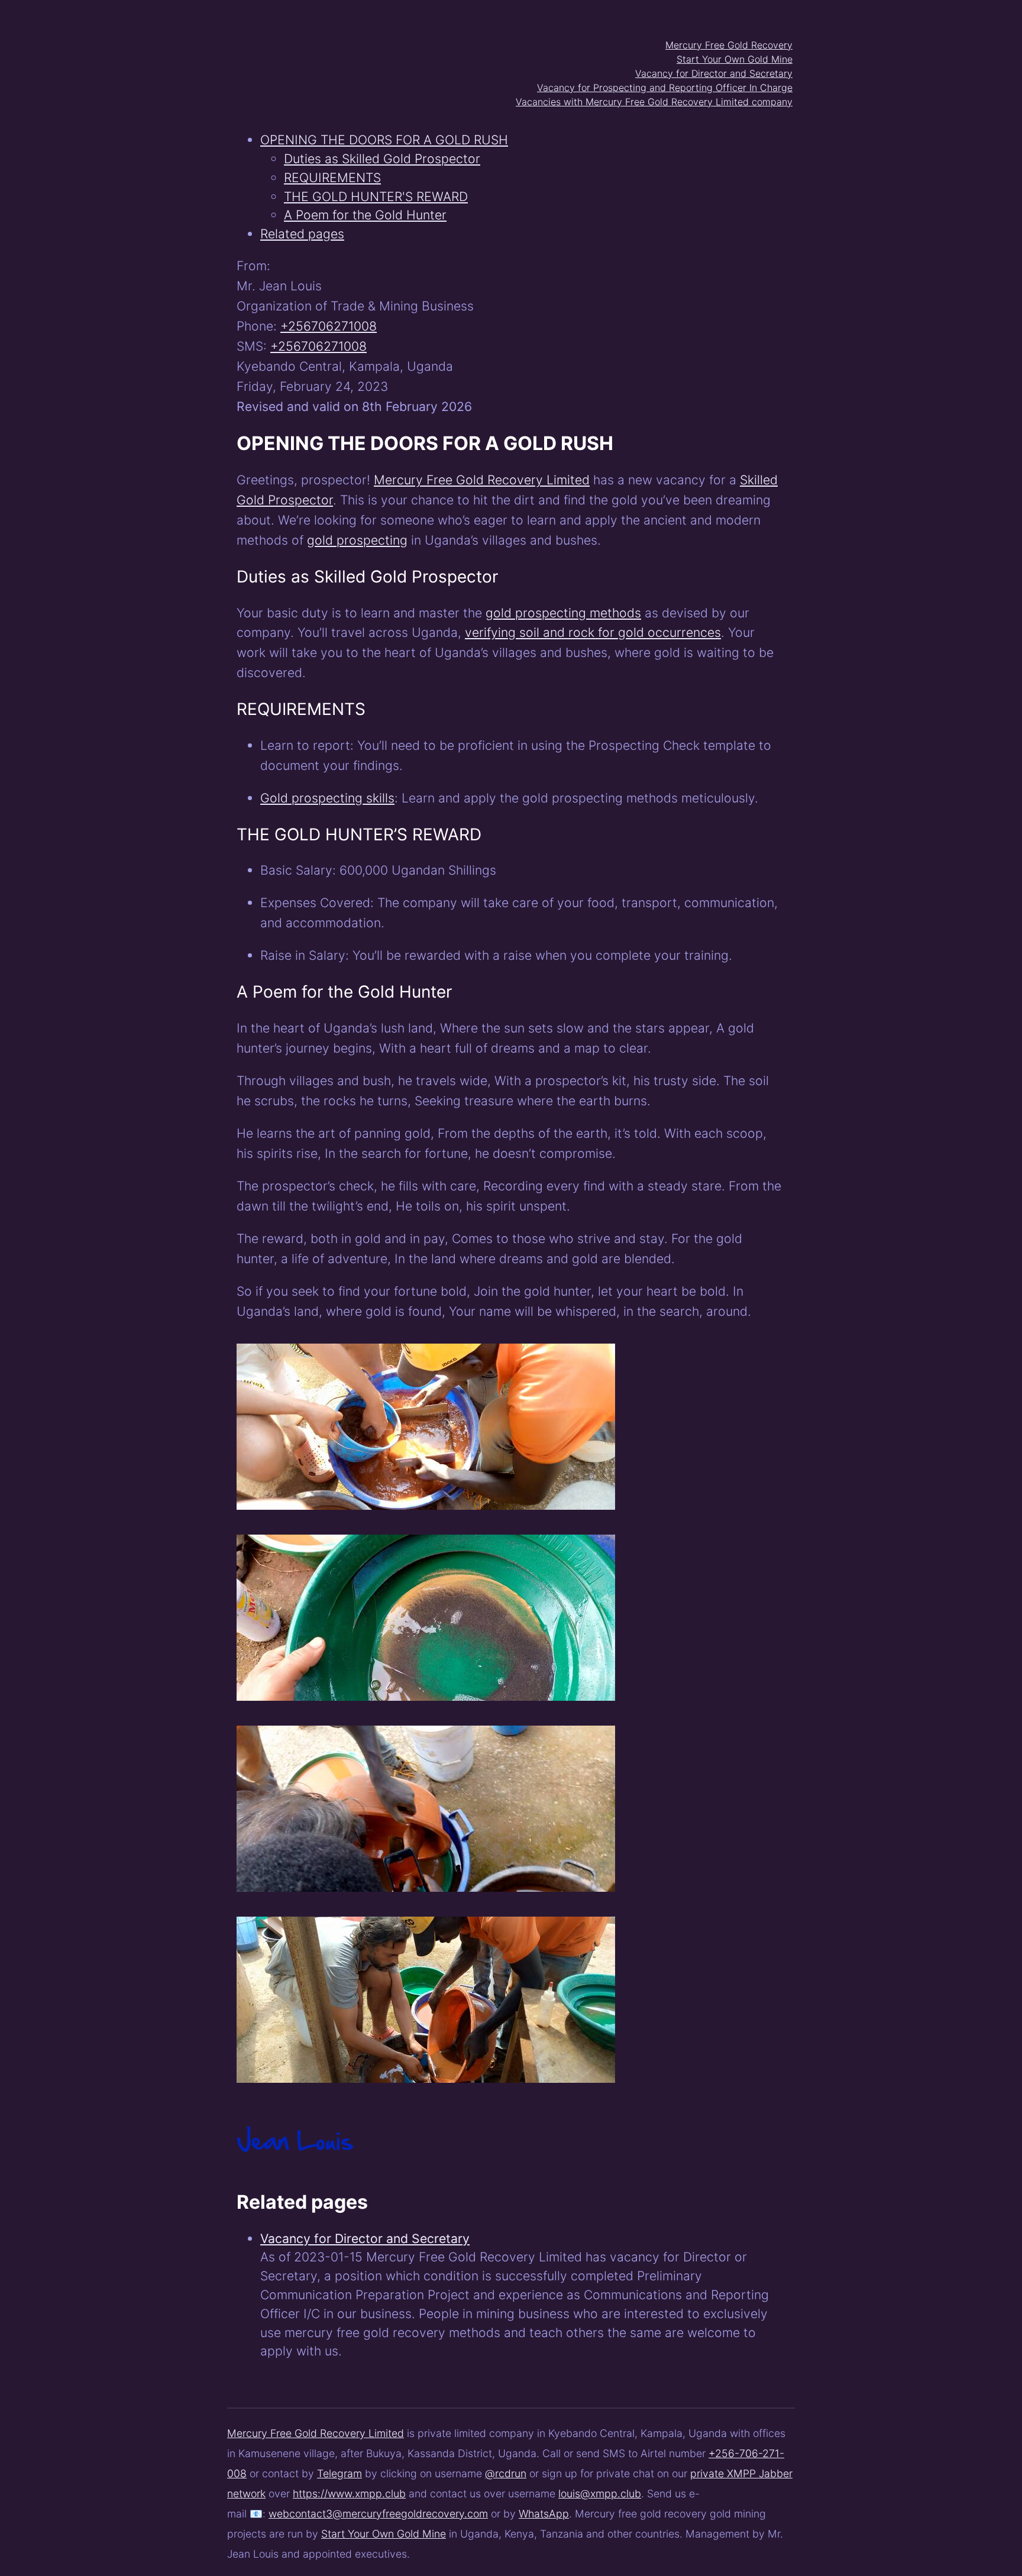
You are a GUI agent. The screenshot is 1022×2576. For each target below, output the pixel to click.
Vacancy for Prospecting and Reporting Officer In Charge (665, 88)
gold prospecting (357, 540)
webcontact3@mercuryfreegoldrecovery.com (378, 2514)
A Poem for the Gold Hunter (365, 215)
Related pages (302, 234)
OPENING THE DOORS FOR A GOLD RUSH (384, 140)
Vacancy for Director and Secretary (714, 73)
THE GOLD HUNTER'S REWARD (376, 196)
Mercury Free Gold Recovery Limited (482, 480)
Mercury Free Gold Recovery (729, 45)
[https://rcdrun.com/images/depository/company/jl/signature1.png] (295, 2165)
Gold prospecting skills (327, 798)
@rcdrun (506, 2473)
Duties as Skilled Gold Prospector (382, 158)
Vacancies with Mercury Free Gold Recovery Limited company (654, 102)
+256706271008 (329, 326)
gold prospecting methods (563, 613)
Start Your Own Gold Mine (735, 59)
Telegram (339, 2473)
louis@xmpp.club (600, 2494)
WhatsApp (544, 2514)
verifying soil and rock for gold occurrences (593, 632)
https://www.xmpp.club (349, 2494)
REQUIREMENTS (332, 177)
